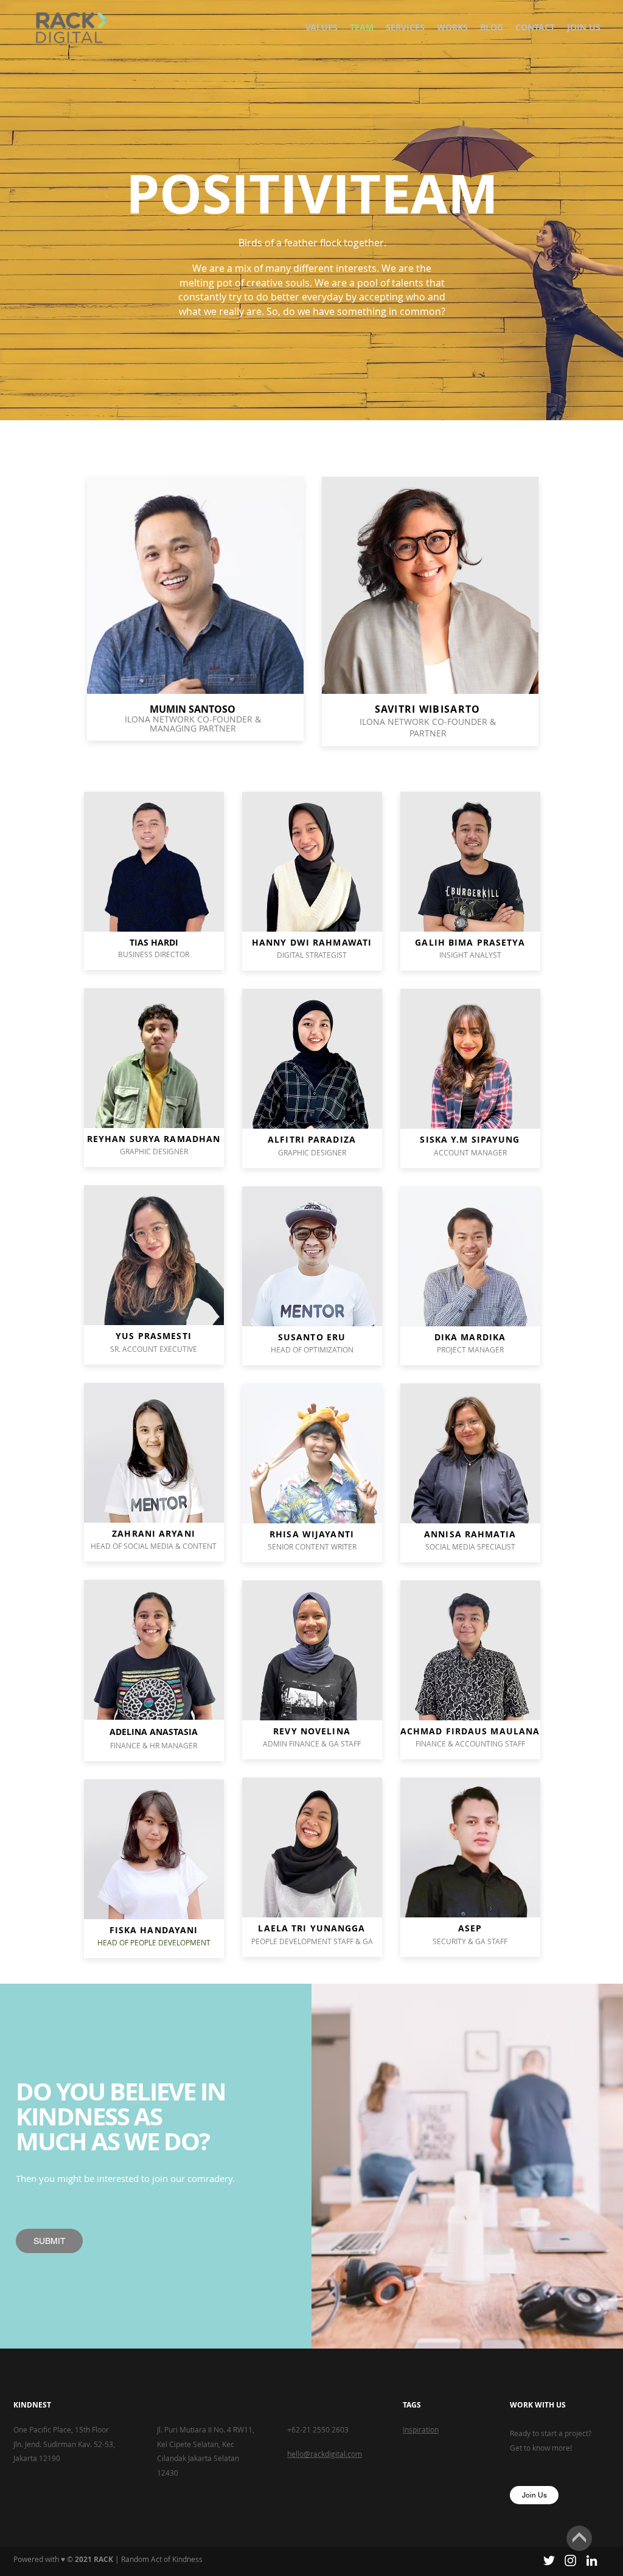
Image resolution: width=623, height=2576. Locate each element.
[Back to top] (579, 2538)
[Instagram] (570, 2560)
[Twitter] (549, 2560)
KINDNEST (32, 2405)
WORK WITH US (538, 2405)
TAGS (412, 2405)
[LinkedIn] (592, 2560)
